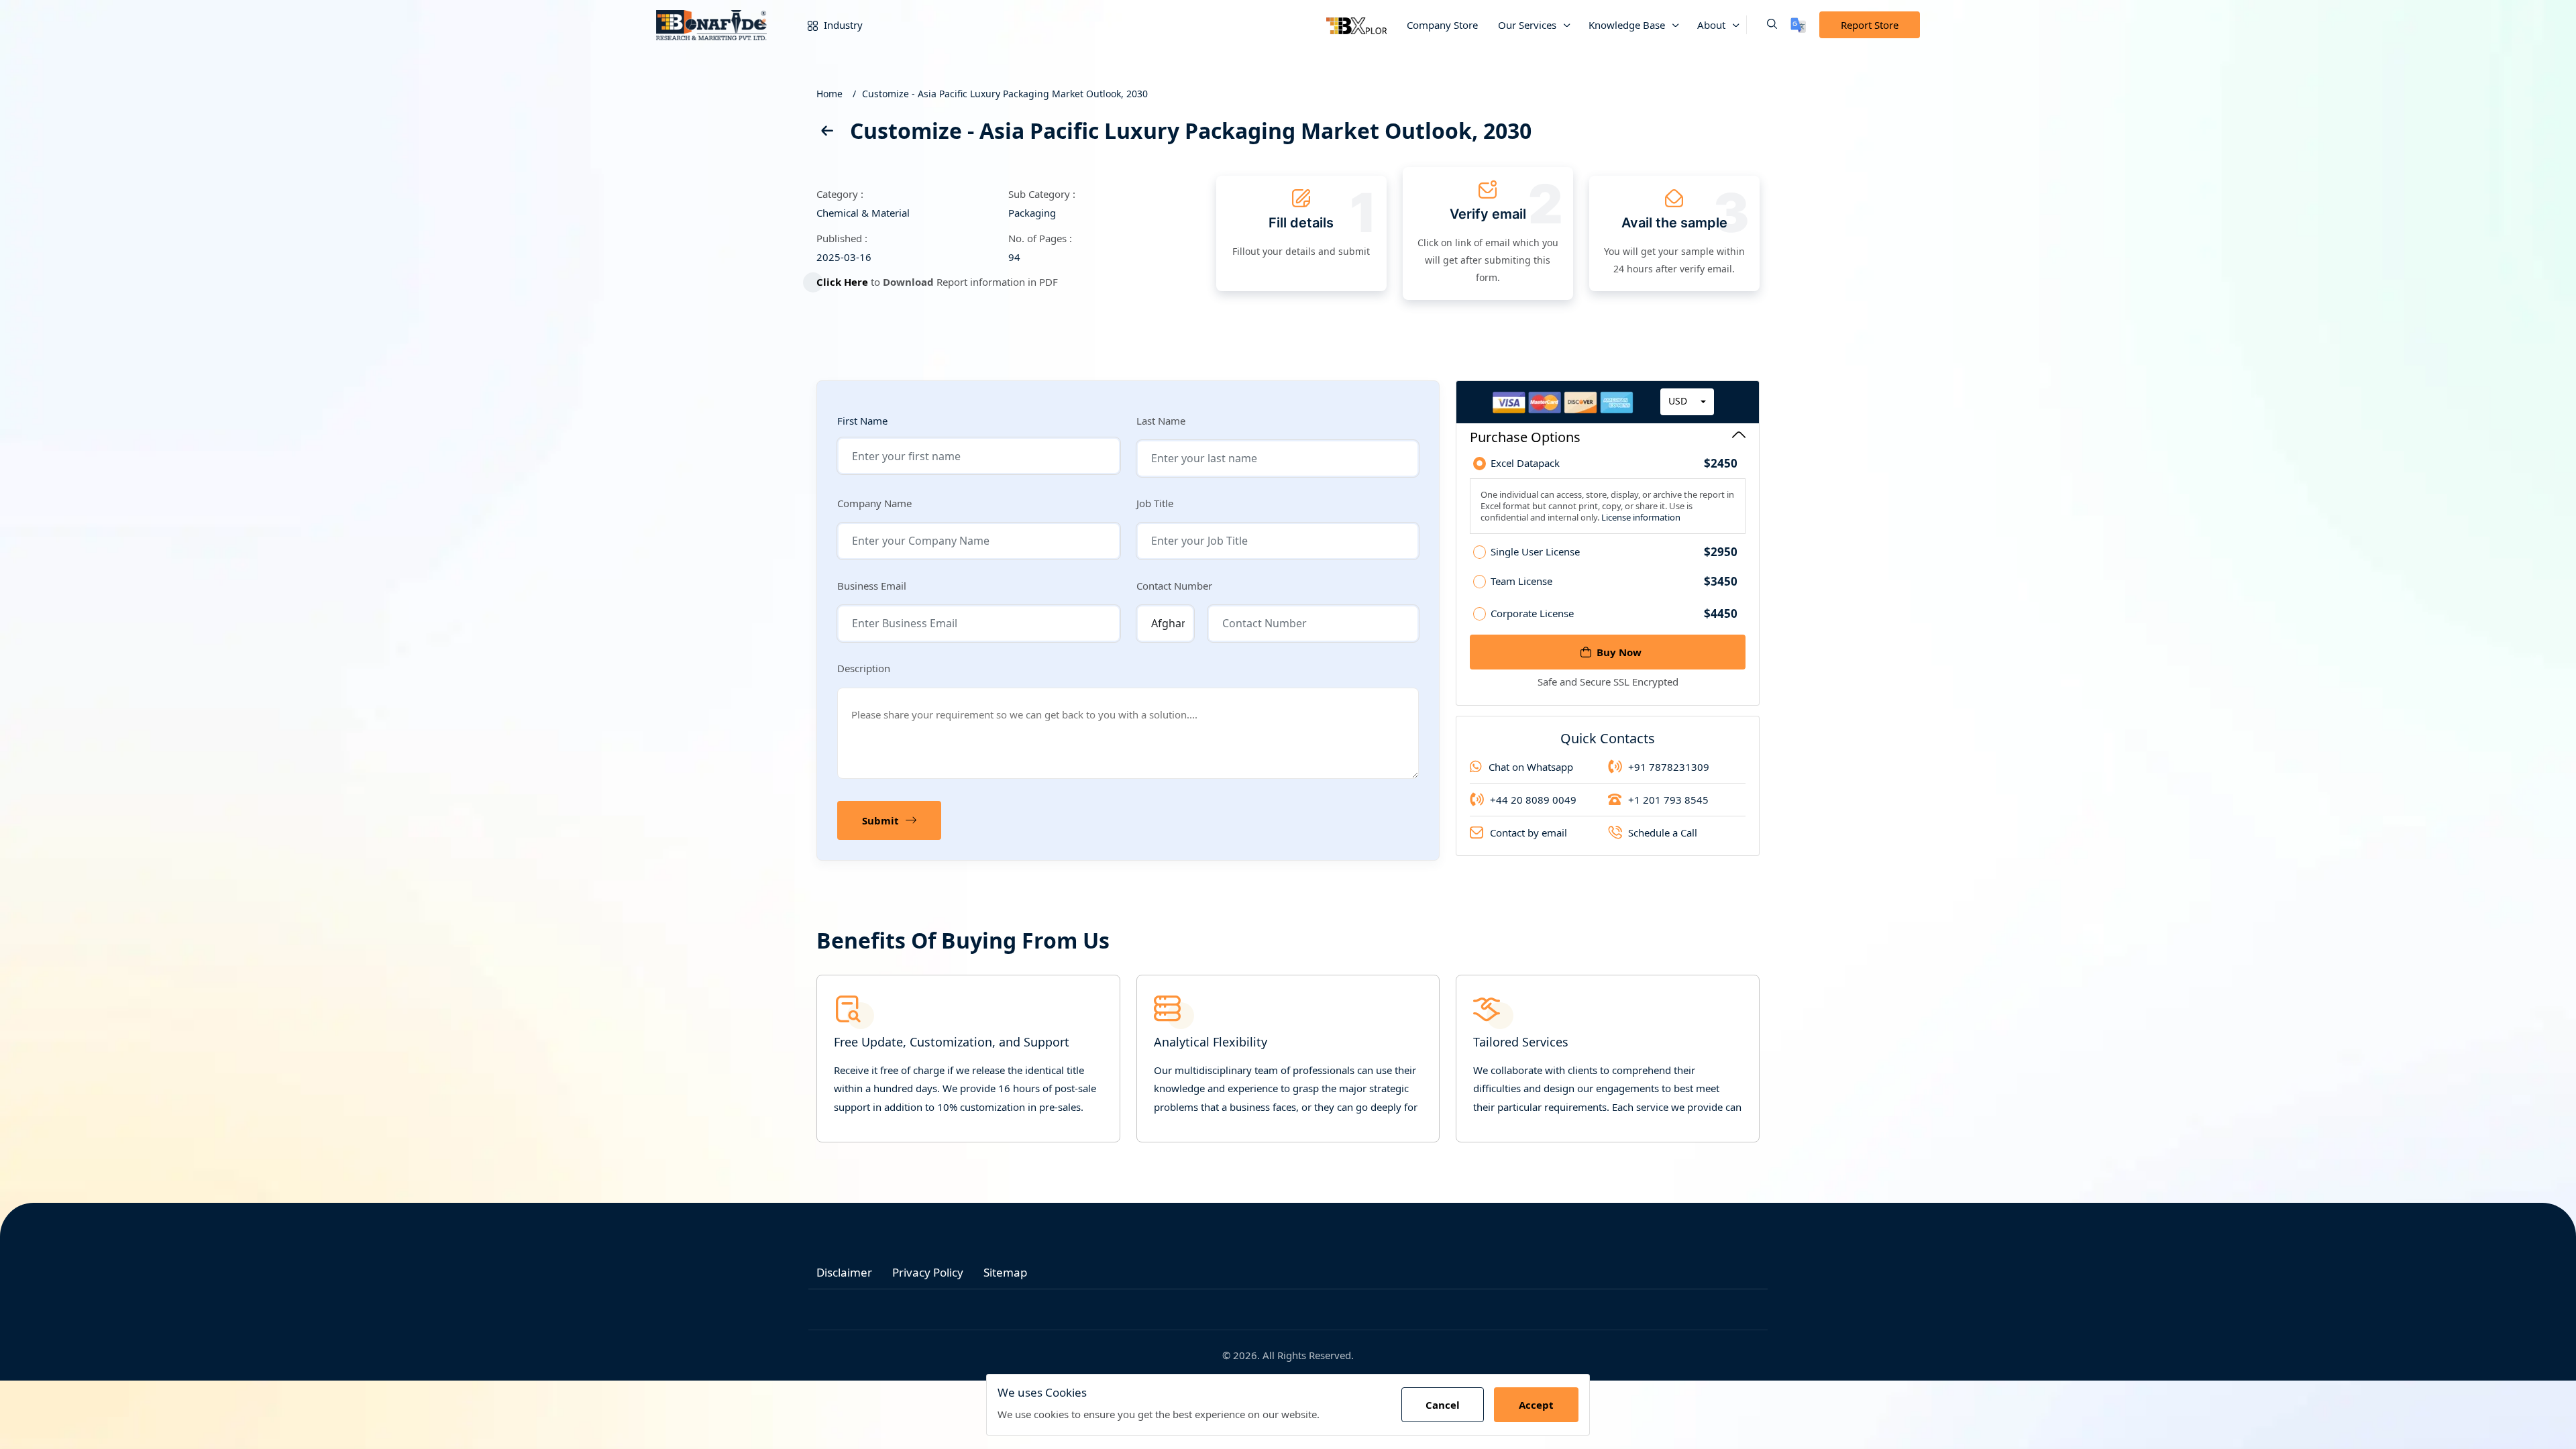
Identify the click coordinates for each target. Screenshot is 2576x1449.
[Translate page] (1798, 25)
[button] (1762, 25)
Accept (1536, 1405)
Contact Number (1174, 586)
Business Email (872, 586)
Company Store (1442, 25)
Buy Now (1619, 652)
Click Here (842, 282)
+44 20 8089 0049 (1533, 800)
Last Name (1161, 421)
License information (1640, 517)
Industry (842, 25)
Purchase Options (1525, 437)
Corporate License (1614, 613)
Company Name (874, 503)
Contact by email (1528, 833)
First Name (862, 421)
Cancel (1443, 1405)
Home (829, 94)
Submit (880, 820)
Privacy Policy (928, 1272)
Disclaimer (844, 1272)
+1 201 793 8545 (1668, 800)
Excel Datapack (1614, 464)
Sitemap (1005, 1272)
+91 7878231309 (1669, 767)
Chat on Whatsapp (1531, 767)
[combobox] (1687, 402)
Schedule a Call (1663, 833)
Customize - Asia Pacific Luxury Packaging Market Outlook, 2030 (1005, 94)
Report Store (1870, 25)
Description (864, 668)
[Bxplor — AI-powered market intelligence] (1356, 25)
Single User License (1614, 552)
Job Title (1155, 503)
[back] (826, 133)
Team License (1614, 582)
